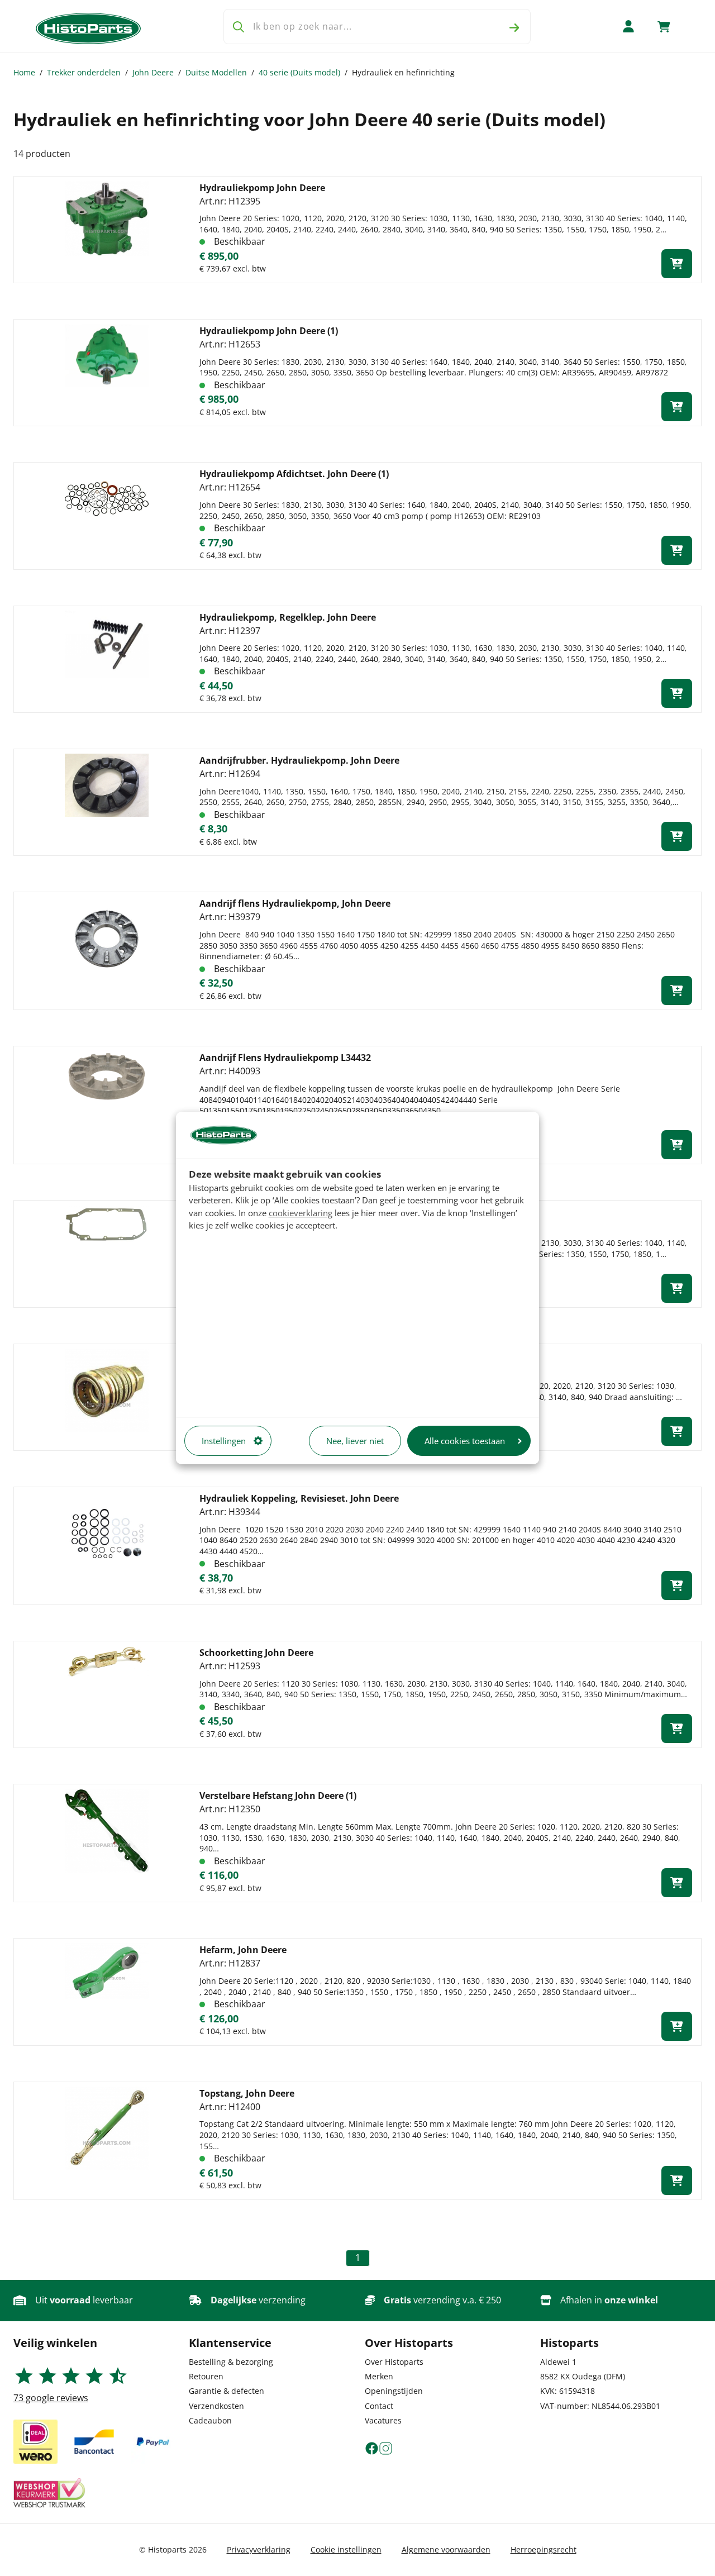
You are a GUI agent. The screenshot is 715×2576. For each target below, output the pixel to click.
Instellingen (224, 1441)
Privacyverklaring (259, 2549)
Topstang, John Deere (247, 2093)
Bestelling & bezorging (231, 2362)
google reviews (51, 2398)
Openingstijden (394, 2391)
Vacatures (383, 2420)
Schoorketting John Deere (256, 1653)
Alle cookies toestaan (465, 1441)
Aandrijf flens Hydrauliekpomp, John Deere (295, 903)
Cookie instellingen (346, 2549)
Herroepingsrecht (544, 2549)
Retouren (206, 2376)
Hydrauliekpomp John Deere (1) (269, 331)
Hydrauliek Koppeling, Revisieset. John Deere (299, 1498)
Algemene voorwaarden (446, 2549)
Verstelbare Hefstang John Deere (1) (278, 1796)
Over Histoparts (394, 2362)
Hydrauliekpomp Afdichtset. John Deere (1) (294, 474)
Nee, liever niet (355, 1441)
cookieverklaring (301, 1213)
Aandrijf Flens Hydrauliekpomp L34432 (285, 1058)
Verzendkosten (216, 2406)
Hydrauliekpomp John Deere (262, 188)
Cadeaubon (210, 2420)
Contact (379, 2406)
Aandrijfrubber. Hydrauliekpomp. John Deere (299, 760)
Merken (379, 2376)
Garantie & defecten (227, 2391)
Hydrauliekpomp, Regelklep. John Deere (288, 617)
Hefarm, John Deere (243, 1950)
